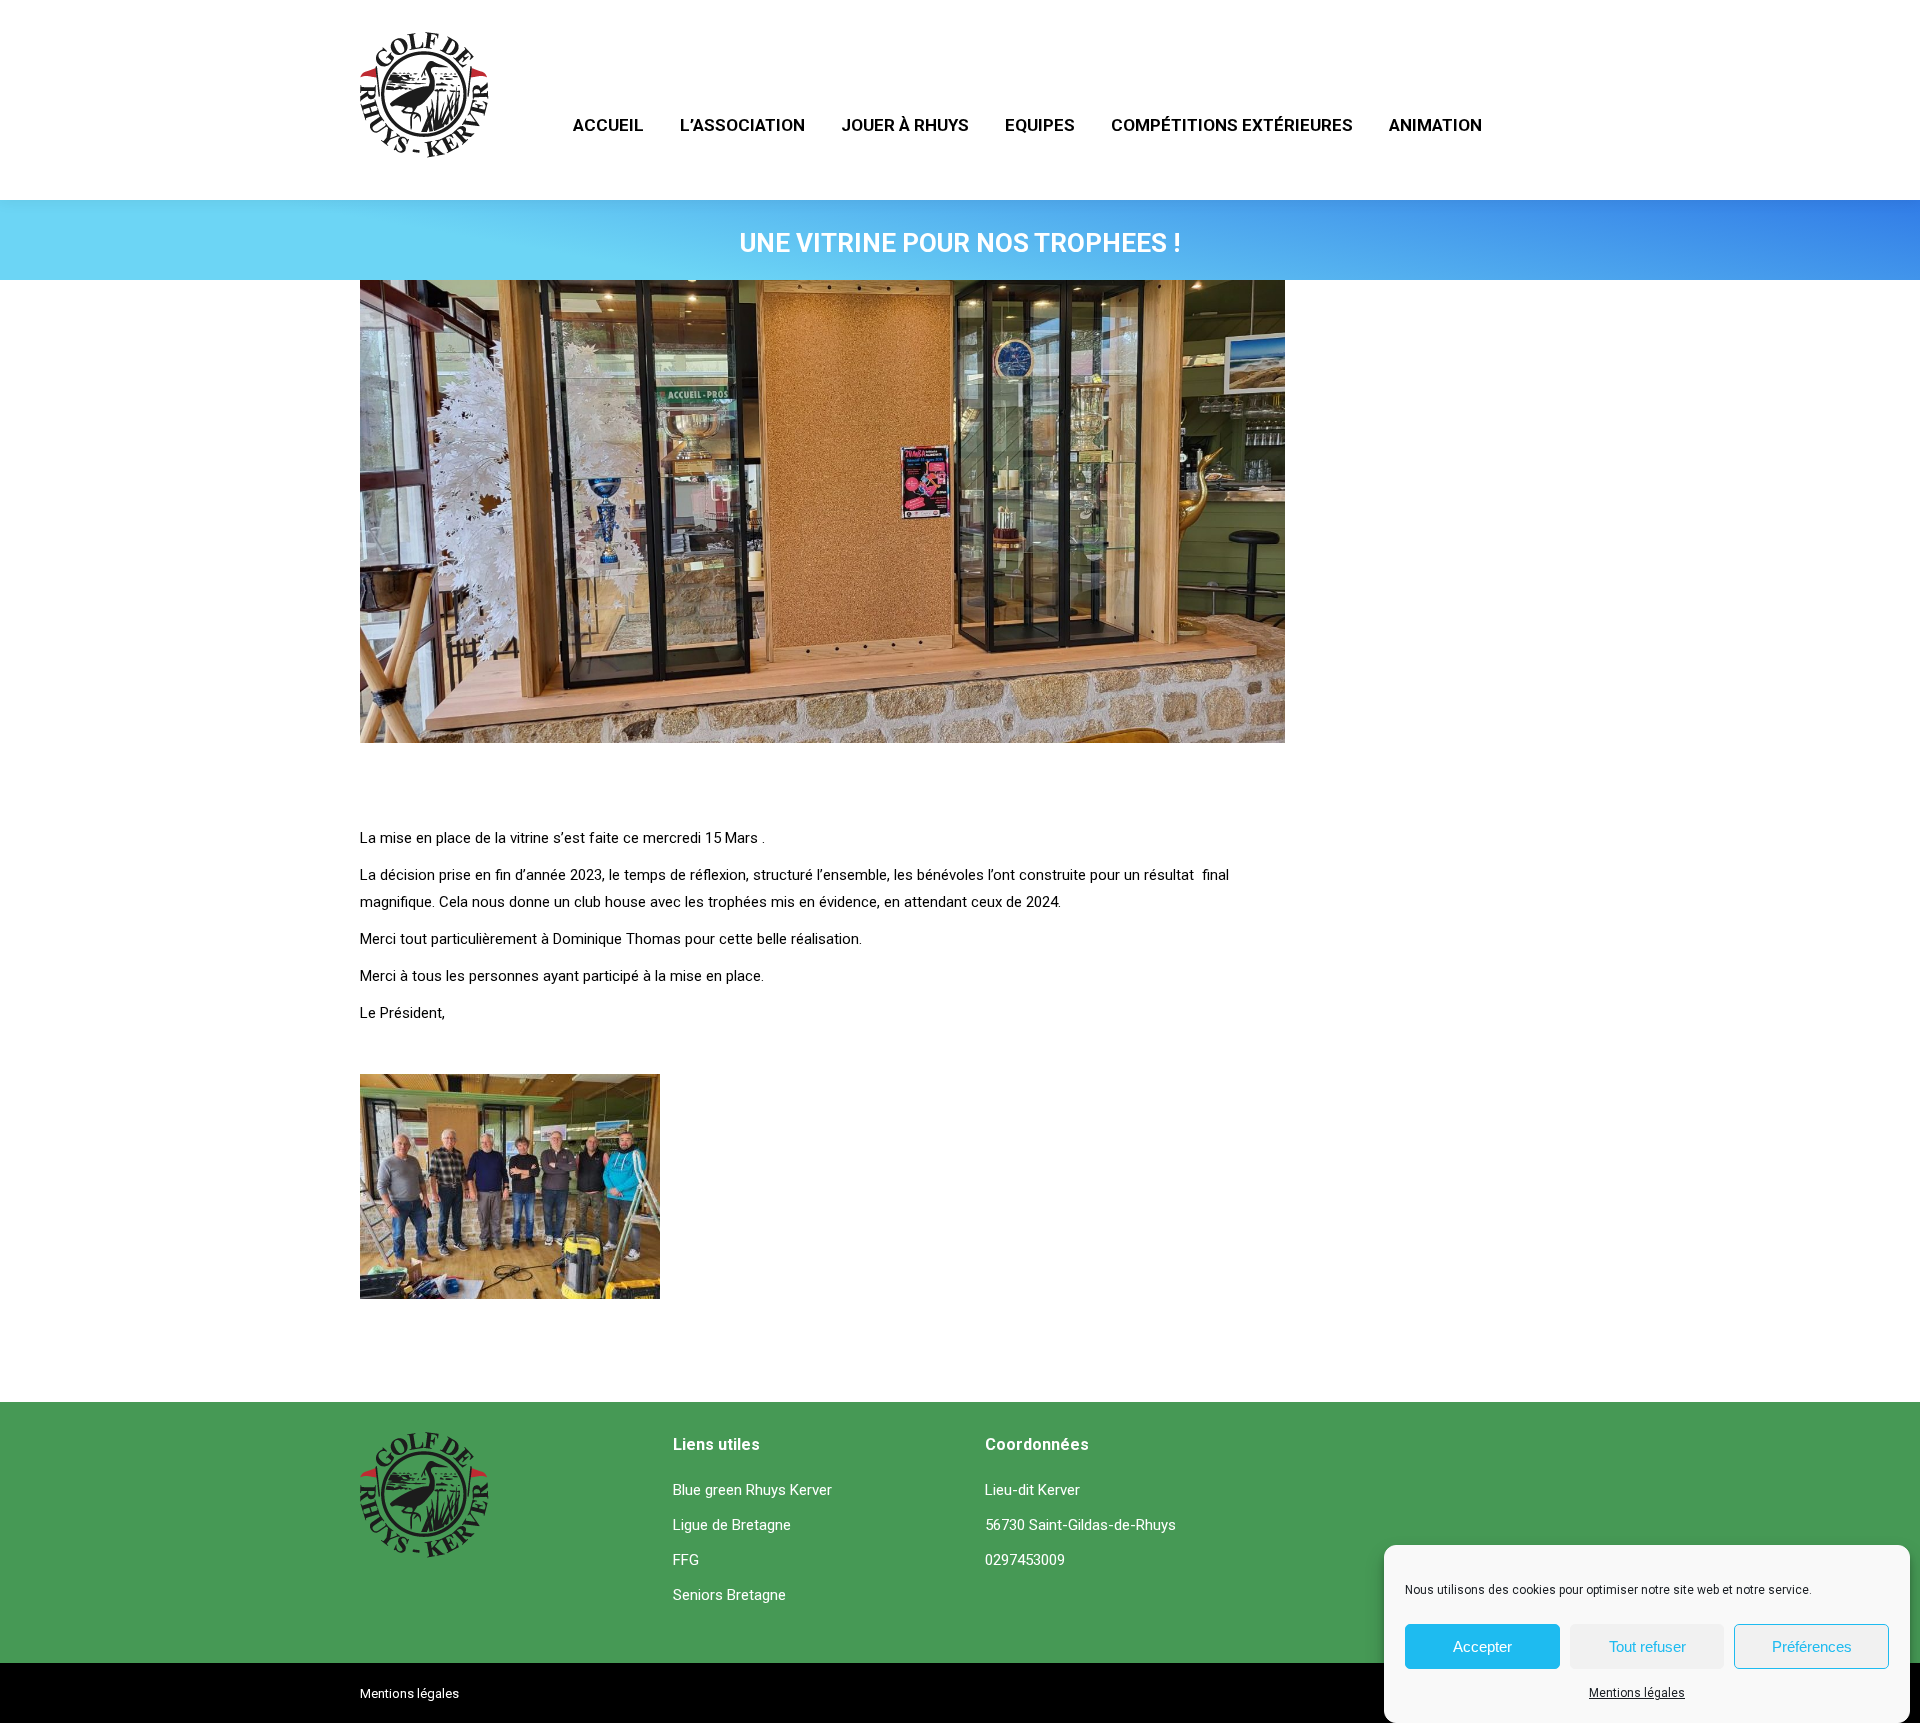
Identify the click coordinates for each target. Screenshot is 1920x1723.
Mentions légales (1637, 1693)
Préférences (1812, 1646)
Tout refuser (1647, 1646)
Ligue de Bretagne (732, 1525)
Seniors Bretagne (729, 1595)
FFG (686, 1560)
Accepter (1482, 1646)
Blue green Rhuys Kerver (752, 1490)
